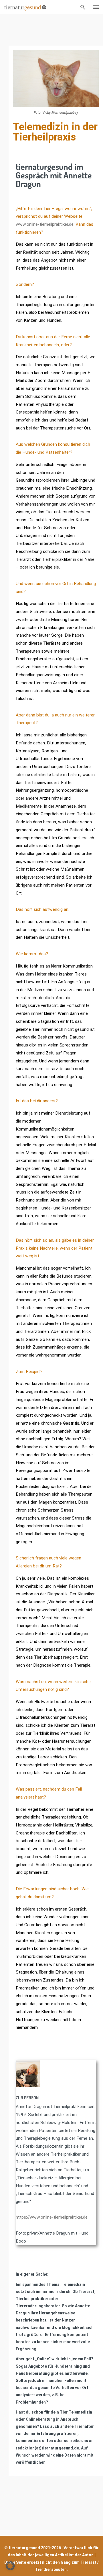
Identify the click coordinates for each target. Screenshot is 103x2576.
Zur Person (27, 2098)
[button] (10, 2566)
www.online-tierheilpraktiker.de (45, 224)
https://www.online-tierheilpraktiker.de (52, 2217)
